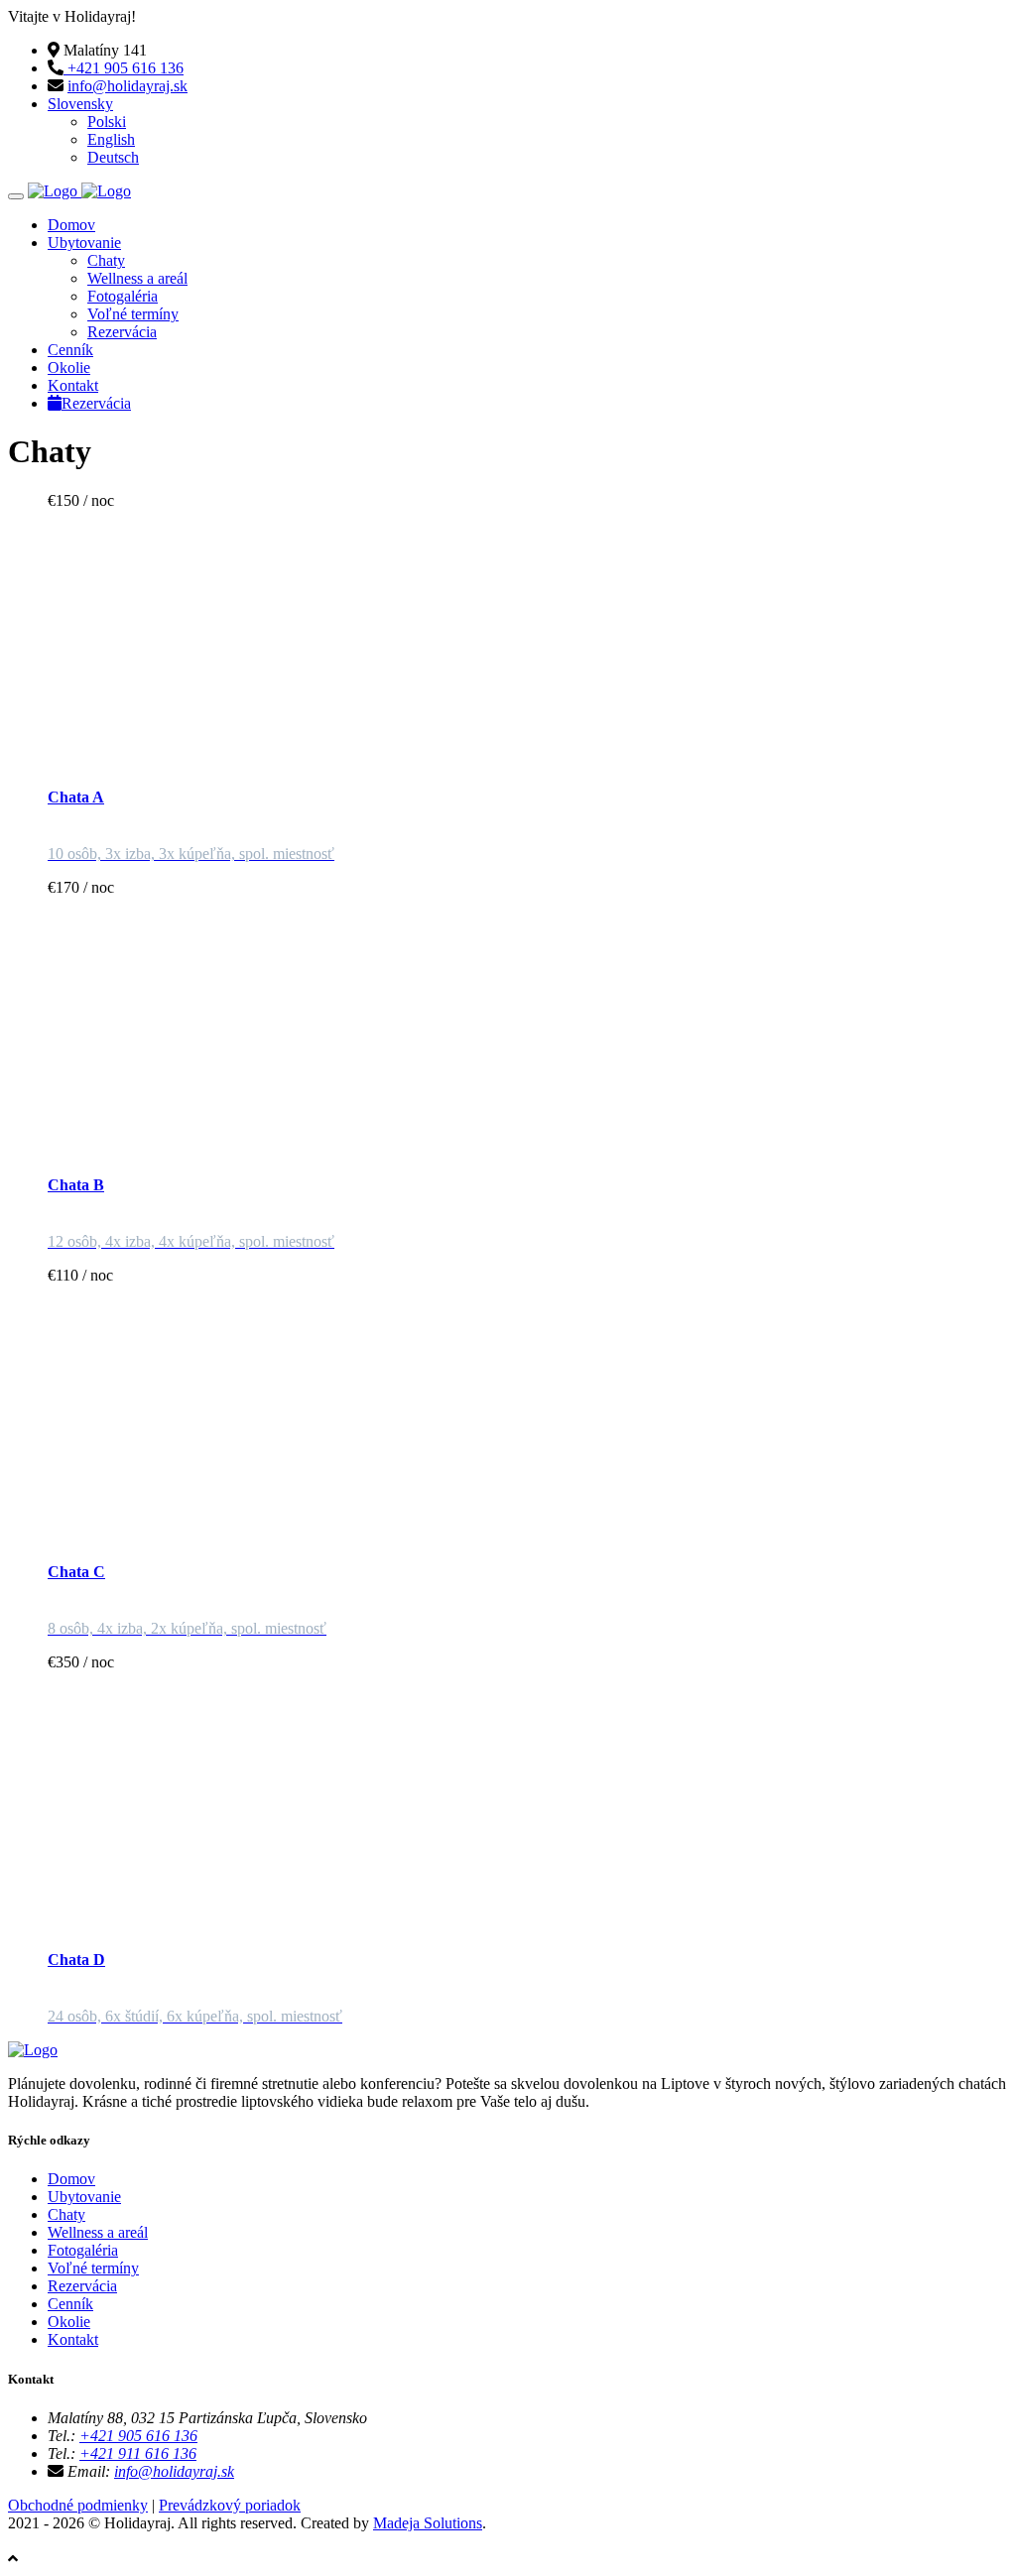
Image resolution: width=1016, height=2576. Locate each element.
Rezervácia (122, 332)
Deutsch (113, 157)
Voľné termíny (133, 314)
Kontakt (73, 385)
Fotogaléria (123, 296)
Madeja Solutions (428, 2523)
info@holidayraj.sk (127, 86)
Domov (71, 225)
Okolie (69, 368)
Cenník (70, 350)
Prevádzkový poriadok (230, 2505)
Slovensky (80, 104)
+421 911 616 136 (138, 2453)
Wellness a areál (137, 278)
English (111, 139)
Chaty (106, 260)
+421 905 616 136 (124, 68)
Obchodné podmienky (78, 2505)
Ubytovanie (84, 243)
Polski (107, 122)
